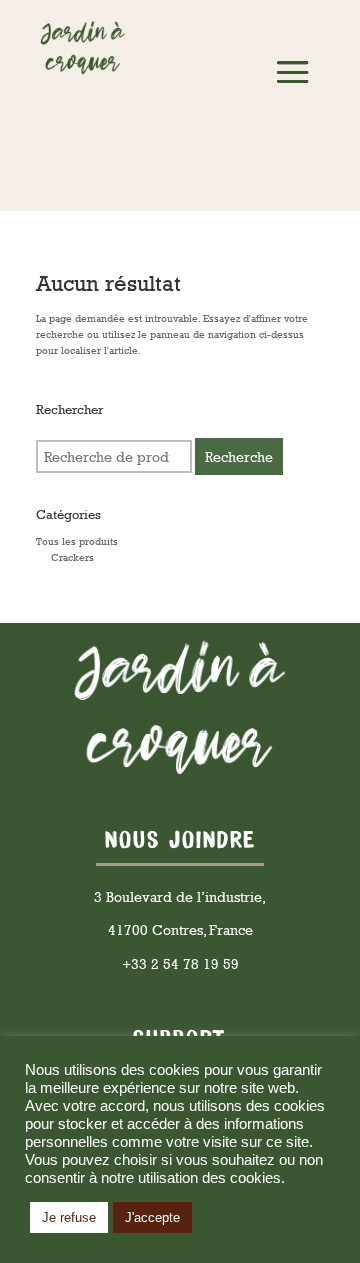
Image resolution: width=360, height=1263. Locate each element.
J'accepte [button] (152, 1217)
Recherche (239, 456)
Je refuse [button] (69, 1217)
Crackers (72, 557)
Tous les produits (77, 541)
